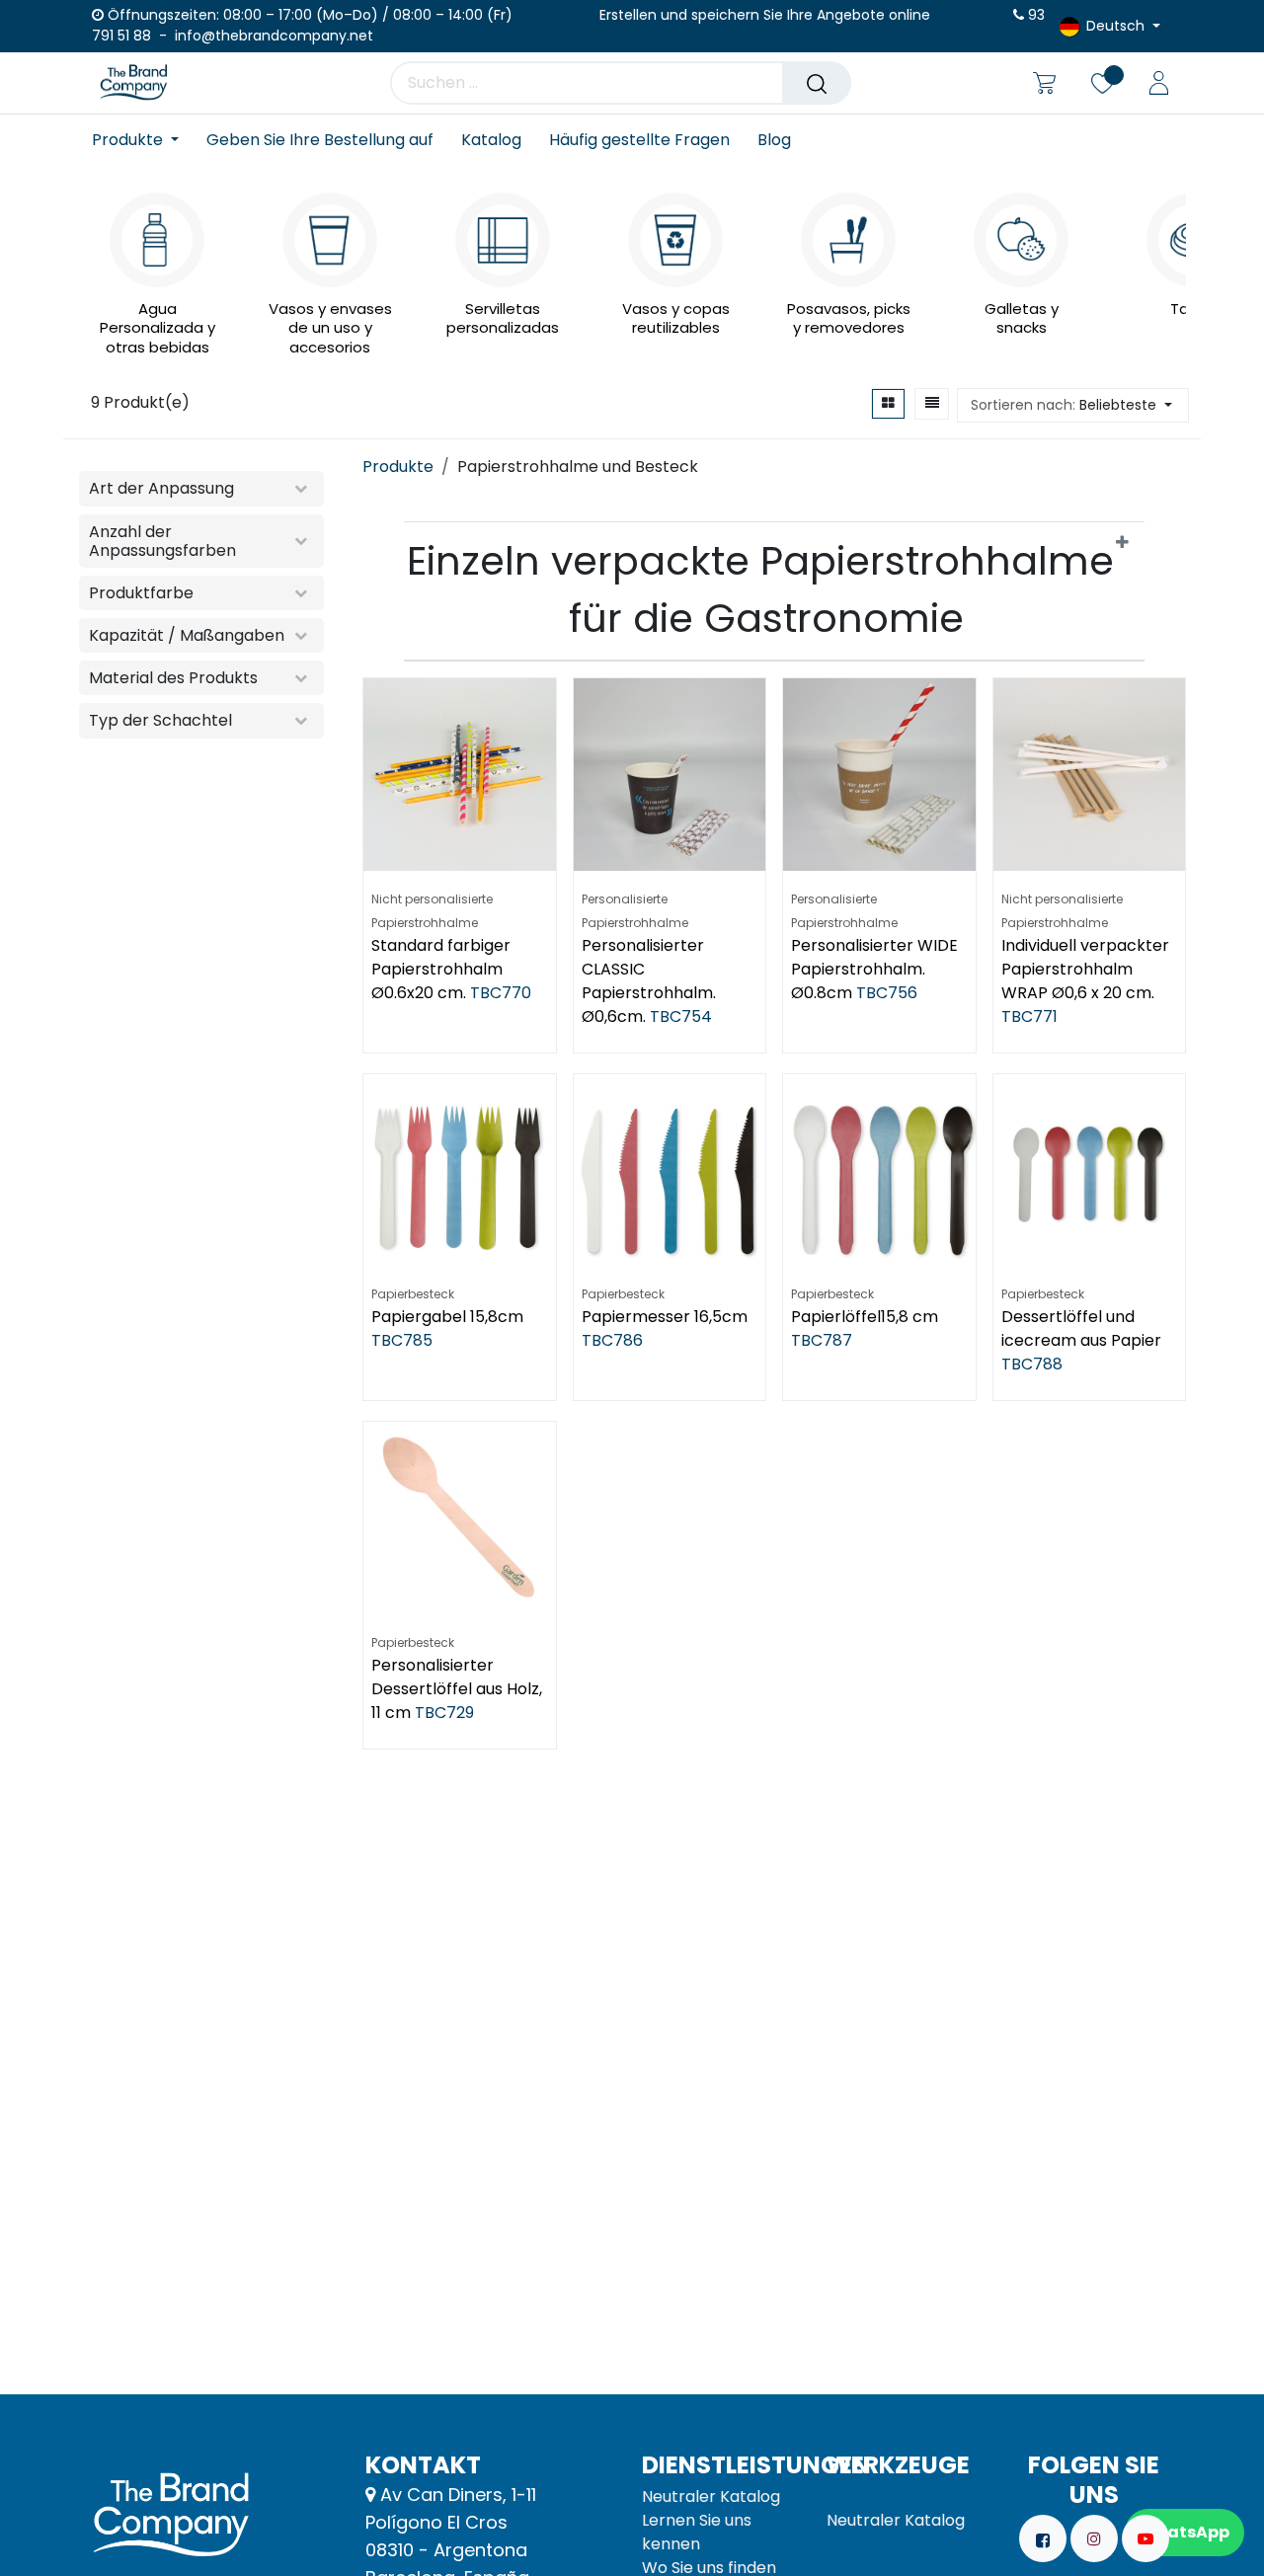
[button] (1073, 405)
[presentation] (98, 259)
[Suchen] (817, 83)
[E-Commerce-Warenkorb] (1044, 83)
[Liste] (932, 404)
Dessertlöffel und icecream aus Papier (1081, 1328)
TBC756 (887, 993)
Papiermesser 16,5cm (665, 1317)
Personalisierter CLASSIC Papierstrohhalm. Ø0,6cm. (649, 981)
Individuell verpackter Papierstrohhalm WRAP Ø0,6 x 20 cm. (1085, 969)
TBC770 (501, 993)
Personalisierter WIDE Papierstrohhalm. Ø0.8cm (874, 969)
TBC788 (1032, 1364)
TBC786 (612, 1340)
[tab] (775, 591)
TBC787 (822, 1340)
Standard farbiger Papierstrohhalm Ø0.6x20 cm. (441, 969)
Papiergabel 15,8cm (447, 1317)
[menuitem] (142, 140)
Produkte (398, 467)
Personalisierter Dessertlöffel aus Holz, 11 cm (457, 1689)
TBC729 (444, 1713)
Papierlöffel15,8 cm (865, 1317)
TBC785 (402, 1340)
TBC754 (681, 1016)
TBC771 (1029, 1016)
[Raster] (888, 404)
